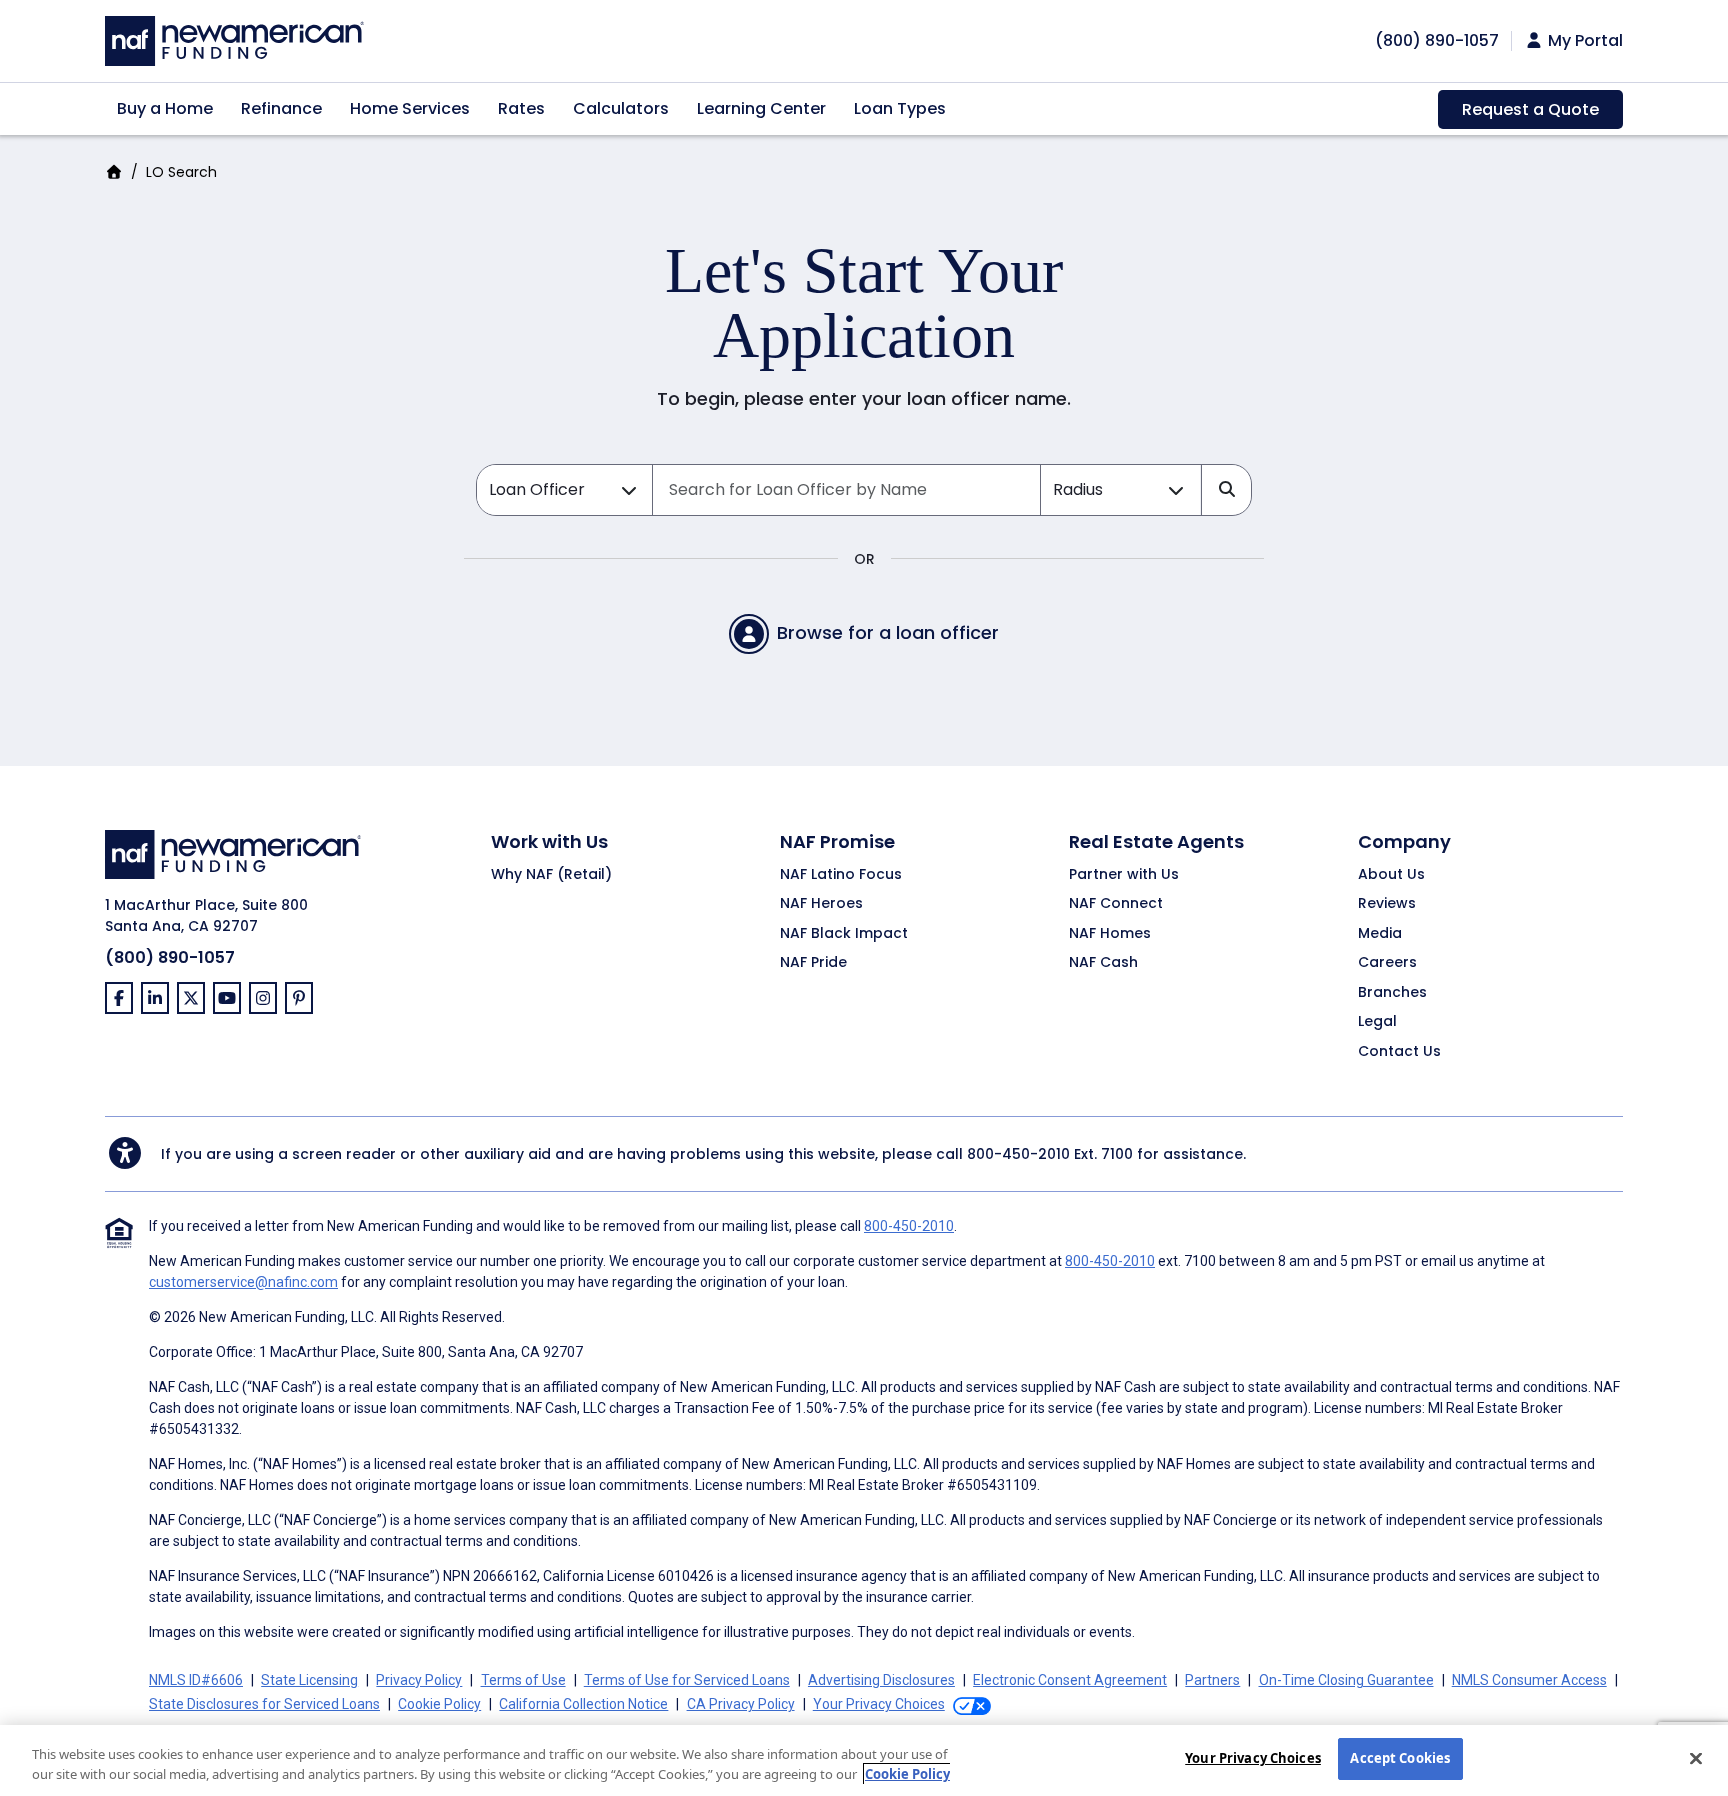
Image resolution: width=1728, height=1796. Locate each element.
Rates (521, 108)
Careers (1387, 963)
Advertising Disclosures (881, 1680)
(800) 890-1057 (170, 957)
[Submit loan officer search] (1226, 490)
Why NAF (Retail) (551, 875)
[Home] (234, 38)
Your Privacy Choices (1253, 1758)
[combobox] (846, 490)
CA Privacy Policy (741, 1704)
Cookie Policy (439, 1704)
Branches (1392, 993)
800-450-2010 (1018, 1154)
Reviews (1387, 904)
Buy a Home (165, 108)
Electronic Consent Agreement (1070, 1680)
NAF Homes (1110, 934)
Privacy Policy (419, 1680)
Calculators (621, 108)
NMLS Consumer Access (1529, 1680)
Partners (1212, 1680)
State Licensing (309, 1680)
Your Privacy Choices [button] (879, 1704)
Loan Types (900, 108)
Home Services (410, 108)
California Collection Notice (583, 1704)
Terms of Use (523, 1680)
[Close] (1696, 1758)
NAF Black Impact (844, 934)
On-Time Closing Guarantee (1346, 1680)
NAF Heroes (821, 904)
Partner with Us (1124, 875)
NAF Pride (813, 963)
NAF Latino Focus (841, 875)
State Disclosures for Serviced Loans (264, 1704)
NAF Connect (1116, 904)
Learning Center (761, 108)
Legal (1377, 1022)
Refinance (281, 108)
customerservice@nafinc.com (243, 1282)
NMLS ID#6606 (196, 1680)
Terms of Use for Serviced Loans (687, 1680)
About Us (1391, 875)
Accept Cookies (1400, 1758)
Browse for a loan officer (888, 632)
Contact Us (1399, 1052)
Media (1380, 934)
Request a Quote (1530, 109)
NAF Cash (1103, 963)
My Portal (1583, 41)
